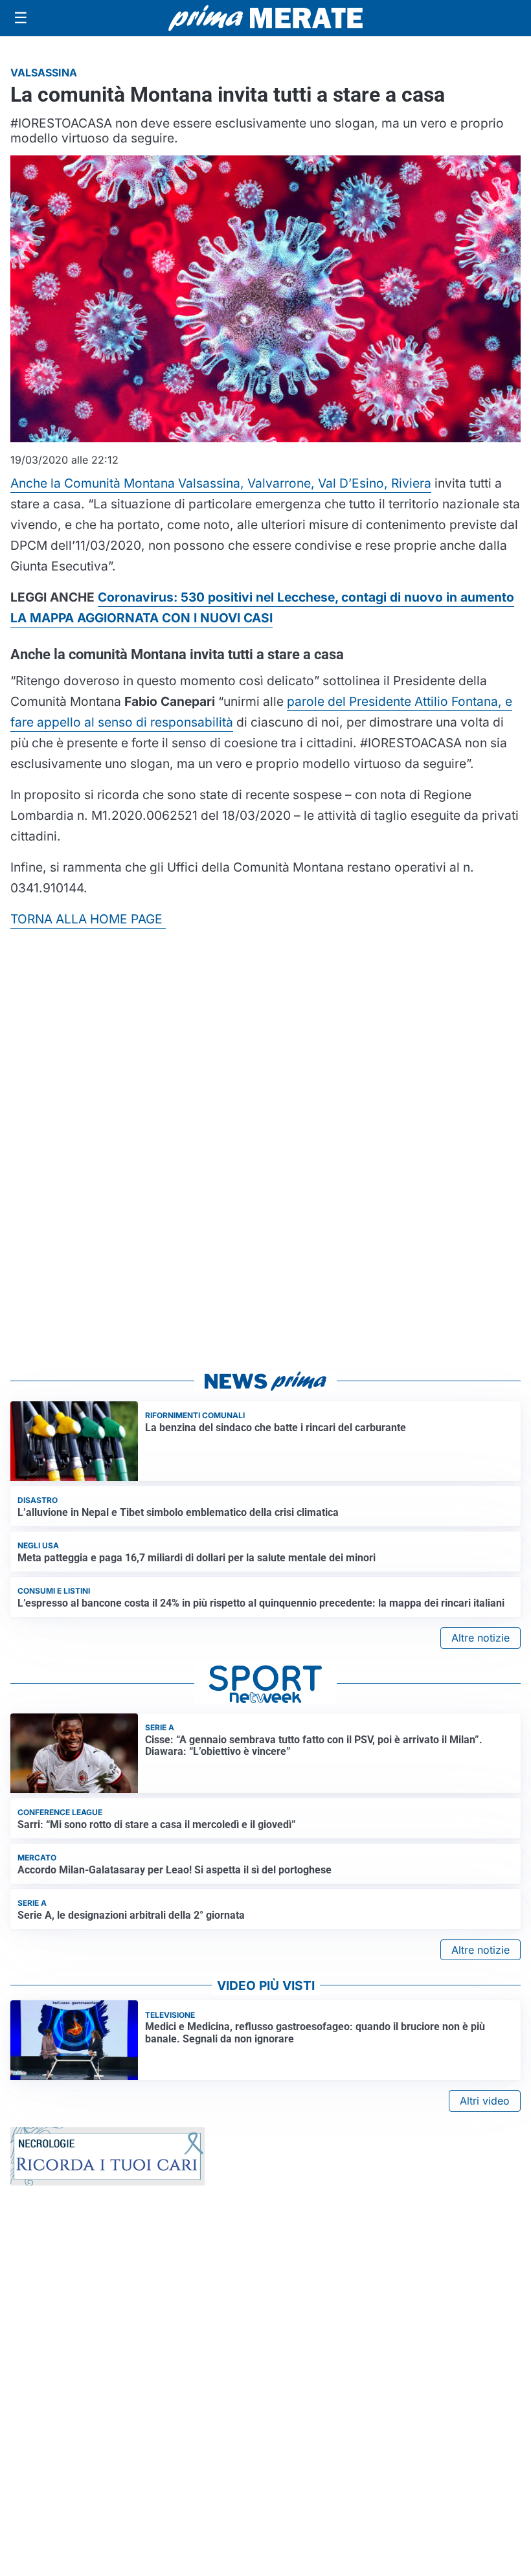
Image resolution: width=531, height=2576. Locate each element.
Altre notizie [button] (480, 1638)
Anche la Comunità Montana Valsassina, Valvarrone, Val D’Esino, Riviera (221, 483)
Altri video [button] (485, 2101)
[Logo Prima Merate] (265, 18)
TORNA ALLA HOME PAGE (88, 919)
